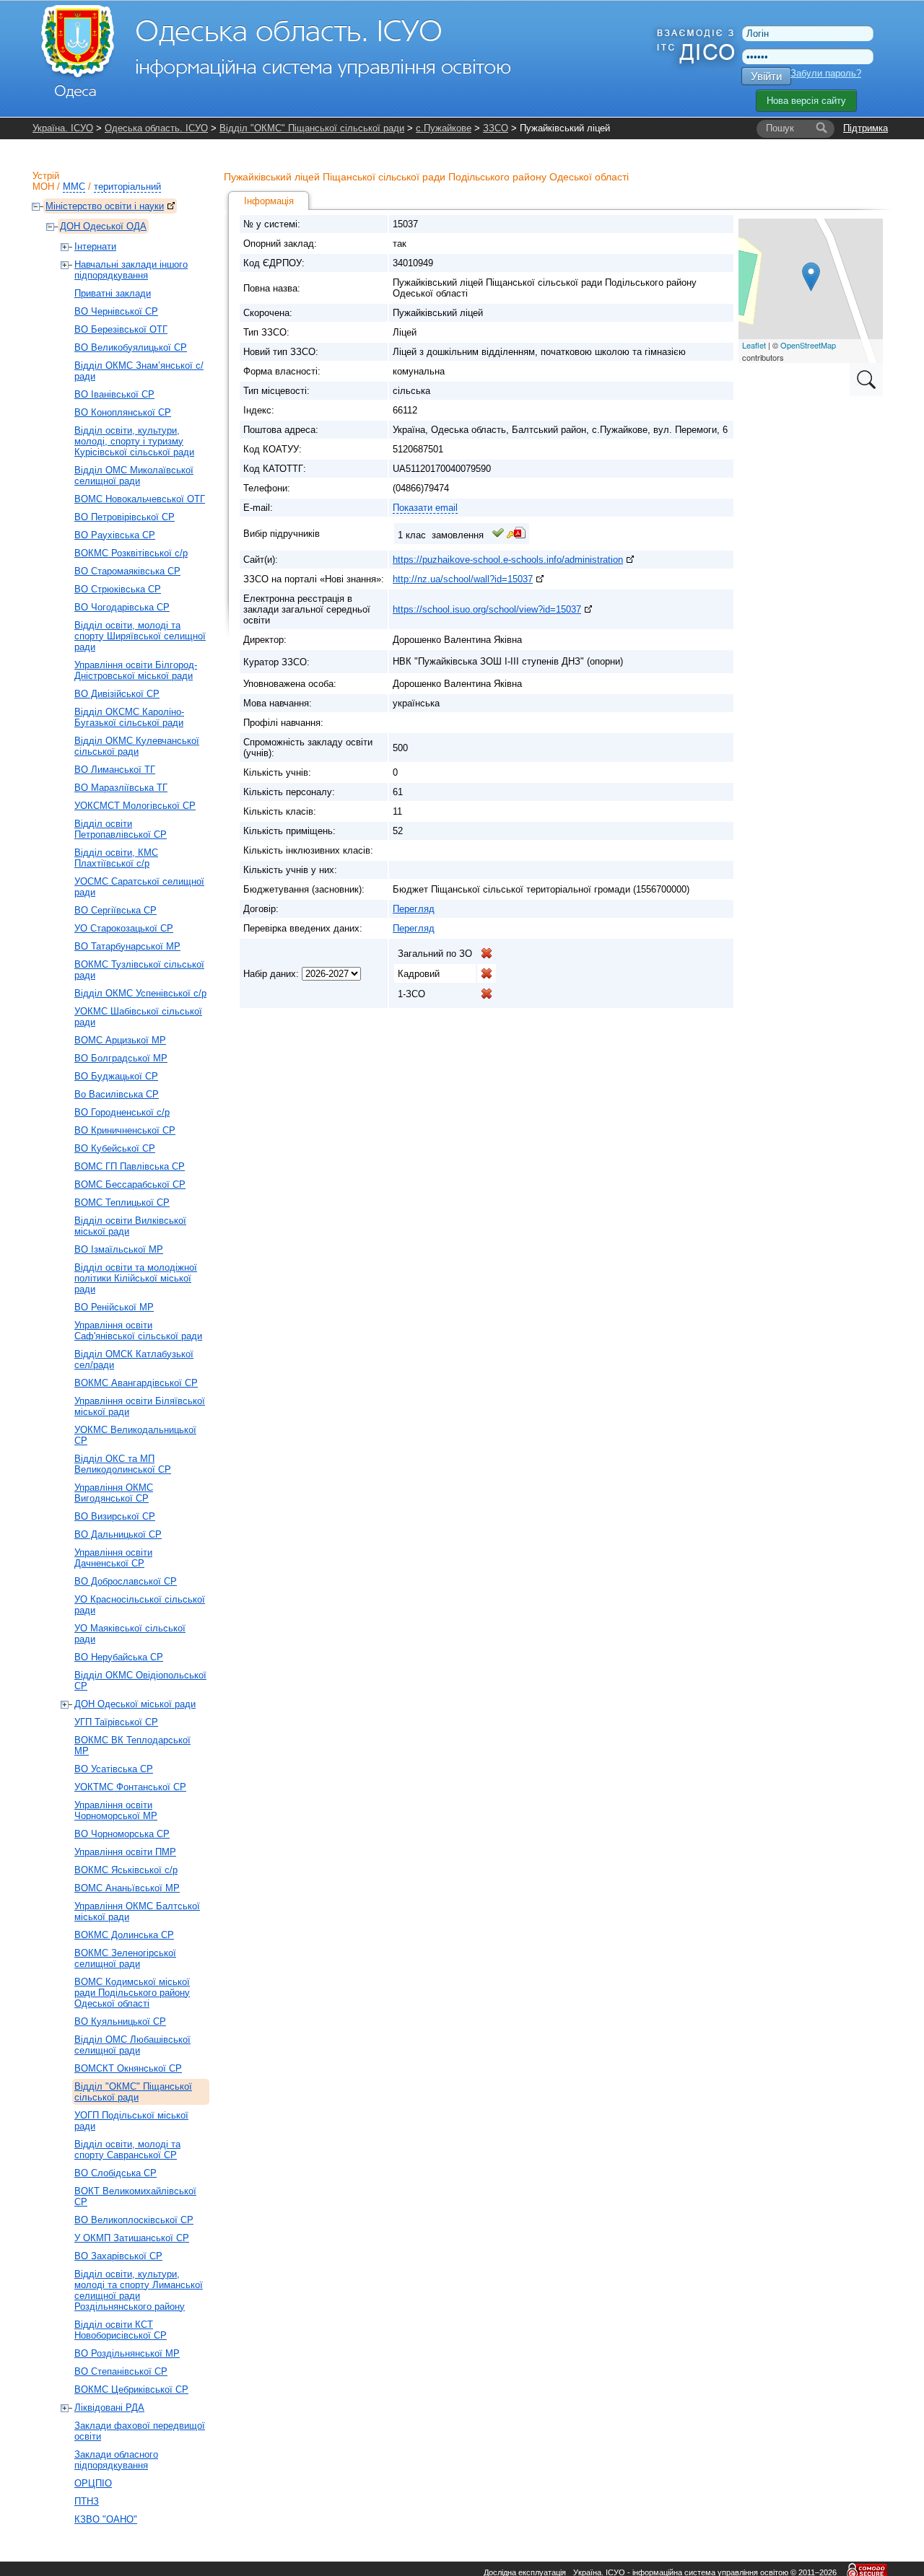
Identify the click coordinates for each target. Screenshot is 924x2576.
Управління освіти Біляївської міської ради (140, 1406)
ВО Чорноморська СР (122, 1834)
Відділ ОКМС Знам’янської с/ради (139, 371)
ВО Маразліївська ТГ (121, 788)
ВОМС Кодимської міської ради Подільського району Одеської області (132, 1993)
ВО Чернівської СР (116, 311)
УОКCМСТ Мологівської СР (135, 806)
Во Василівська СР (117, 1094)
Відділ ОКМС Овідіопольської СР (140, 1681)
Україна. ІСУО (63, 128)
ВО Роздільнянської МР (127, 2353)
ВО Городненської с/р (122, 1112)
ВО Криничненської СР (125, 1130)
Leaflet (754, 345)
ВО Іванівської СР (114, 394)
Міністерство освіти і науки (105, 206)
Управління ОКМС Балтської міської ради (137, 1911)
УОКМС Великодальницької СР (135, 1435)
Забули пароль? (826, 73)
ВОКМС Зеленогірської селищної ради (125, 1958)
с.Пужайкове (444, 128)
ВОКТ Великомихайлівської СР (135, 2196)
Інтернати (95, 246)
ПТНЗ (87, 2501)
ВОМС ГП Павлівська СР (130, 1166)
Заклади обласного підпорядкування (116, 2460)
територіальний (127, 187)
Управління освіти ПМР (125, 1852)
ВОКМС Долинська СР (124, 1935)
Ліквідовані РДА (109, 2408)
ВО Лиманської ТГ (115, 770)
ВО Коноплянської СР (123, 412)
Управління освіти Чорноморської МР (116, 1810)
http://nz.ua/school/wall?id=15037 (463, 579)
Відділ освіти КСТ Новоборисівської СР (121, 2330)
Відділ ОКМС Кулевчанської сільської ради (137, 746)
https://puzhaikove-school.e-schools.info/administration (508, 560)
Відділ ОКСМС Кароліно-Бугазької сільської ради (129, 717)
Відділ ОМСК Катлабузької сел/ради (134, 1359)
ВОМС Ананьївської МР (127, 1888)
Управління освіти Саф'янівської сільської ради (138, 1331)
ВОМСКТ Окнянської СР (128, 2068)
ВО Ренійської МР (114, 1307)
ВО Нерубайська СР (119, 1657)
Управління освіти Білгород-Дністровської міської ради (136, 670)
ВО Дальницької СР (118, 1534)
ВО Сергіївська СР (115, 910)
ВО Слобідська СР (115, 2173)
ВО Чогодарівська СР (122, 607)
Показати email (425, 508)
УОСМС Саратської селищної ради (139, 887)
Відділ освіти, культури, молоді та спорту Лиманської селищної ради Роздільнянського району (139, 2290)
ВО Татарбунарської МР (127, 946)
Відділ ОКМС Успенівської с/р (140, 993)
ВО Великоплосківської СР (134, 2220)
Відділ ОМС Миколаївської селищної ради (134, 476)
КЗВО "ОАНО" (106, 2519)
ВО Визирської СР (115, 1516)
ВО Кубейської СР (115, 1148)
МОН (43, 187)
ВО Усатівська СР (114, 1769)
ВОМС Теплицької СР (122, 1202)
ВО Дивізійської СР (117, 694)
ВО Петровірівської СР (125, 517)
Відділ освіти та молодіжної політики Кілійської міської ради (136, 1278)
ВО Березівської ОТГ (121, 329)
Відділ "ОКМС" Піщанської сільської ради (312, 128)
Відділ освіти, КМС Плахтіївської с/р (116, 858)
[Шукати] (821, 128)
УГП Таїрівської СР (116, 1722)
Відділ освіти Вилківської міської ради (130, 1226)
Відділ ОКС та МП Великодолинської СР (123, 1464)
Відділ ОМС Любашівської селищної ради (132, 2045)
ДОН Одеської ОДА (103, 226)
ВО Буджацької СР (116, 1076)
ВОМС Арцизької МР (120, 1040)
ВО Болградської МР (121, 1058)
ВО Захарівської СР (118, 2256)
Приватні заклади (113, 293)
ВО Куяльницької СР (120, 2021)
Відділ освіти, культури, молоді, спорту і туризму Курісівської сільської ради (134, 441)
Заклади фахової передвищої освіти (140, 2431)
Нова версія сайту (806, 101)
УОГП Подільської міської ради (131, 2121)
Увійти (766, 76)
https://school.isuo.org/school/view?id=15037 (487, 609)
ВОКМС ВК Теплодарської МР (132, 1745)
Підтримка (866, 128)
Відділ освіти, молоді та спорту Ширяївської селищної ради (140, 636)
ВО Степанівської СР (121, 2371)
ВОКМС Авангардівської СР (136, 1383)
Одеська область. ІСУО (156, 128)
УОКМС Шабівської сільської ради (138, 1017)
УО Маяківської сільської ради (130, 1634)
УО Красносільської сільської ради (140, 1605)
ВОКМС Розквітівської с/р (131, 553)
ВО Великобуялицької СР (131, 347)
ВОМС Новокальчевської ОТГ (140, 499)
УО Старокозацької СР (124, 928)
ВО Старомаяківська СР (127, 571)
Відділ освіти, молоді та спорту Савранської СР (127, 2150)
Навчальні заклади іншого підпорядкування (131, 270)
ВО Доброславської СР (126, 1581)
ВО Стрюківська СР (118, 589)
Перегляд (414, 909)
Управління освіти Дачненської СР (113, 1558)
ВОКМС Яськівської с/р (126, 1870)
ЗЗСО (496, 128)
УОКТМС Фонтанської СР (130, 1787)
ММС (74, 187)
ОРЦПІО (93, 2483)
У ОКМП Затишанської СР (132, 2238)
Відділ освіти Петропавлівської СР (121, 829)
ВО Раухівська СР (115, 535)
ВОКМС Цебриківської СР (131, 2389)
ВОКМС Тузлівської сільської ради (139, 970)
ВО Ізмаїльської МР (119, 1249)
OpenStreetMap (808, 345)
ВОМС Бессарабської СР (130, 1184)
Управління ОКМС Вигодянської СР (114, 1493)
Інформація (269, 201)
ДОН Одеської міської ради (135, 1704)
